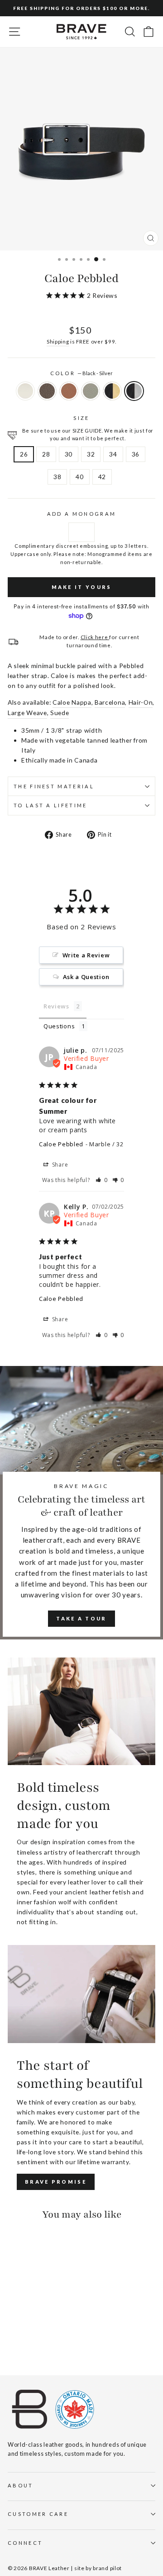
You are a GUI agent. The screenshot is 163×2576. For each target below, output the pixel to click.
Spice (69, 391)
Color (82, 373)
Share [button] (59, 1165)
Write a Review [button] (86, 955)
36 (136, 454)
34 (113, 454)
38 (57, 477)
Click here (95, 637)
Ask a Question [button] (86, 977)
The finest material (54, 786)
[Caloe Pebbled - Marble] (13, 2335)
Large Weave (27, 713)
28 (46, 454)
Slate (91, 391)
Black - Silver (134, 391)
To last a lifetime (50, 805)
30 (69, 454)
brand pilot (107, 2568)
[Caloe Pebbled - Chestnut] (23, 2335)
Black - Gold (112, 391)
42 (102, 477)
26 (24, 454)
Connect (25, 2543)
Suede (60, 713)
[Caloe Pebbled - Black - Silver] (13, 2343)
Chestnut (47, 391)
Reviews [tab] (56, 1006)
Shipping (58, 341)
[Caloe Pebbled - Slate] (44, 2335)
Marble (25, 391)
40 (79, 477)
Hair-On (141, 702)
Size (81, 418)
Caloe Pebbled (61, 1144)
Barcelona (110, 702)
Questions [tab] (59, 1026)
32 (91, 454)
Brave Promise (56, 2182)
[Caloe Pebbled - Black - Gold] (55, 2335)
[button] (102, 1180)
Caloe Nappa (72, 702)
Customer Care (38, 2514)
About (21, 2485)
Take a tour (81, 1618)
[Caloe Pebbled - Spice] (34, 2335)
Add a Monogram (81, 514)
